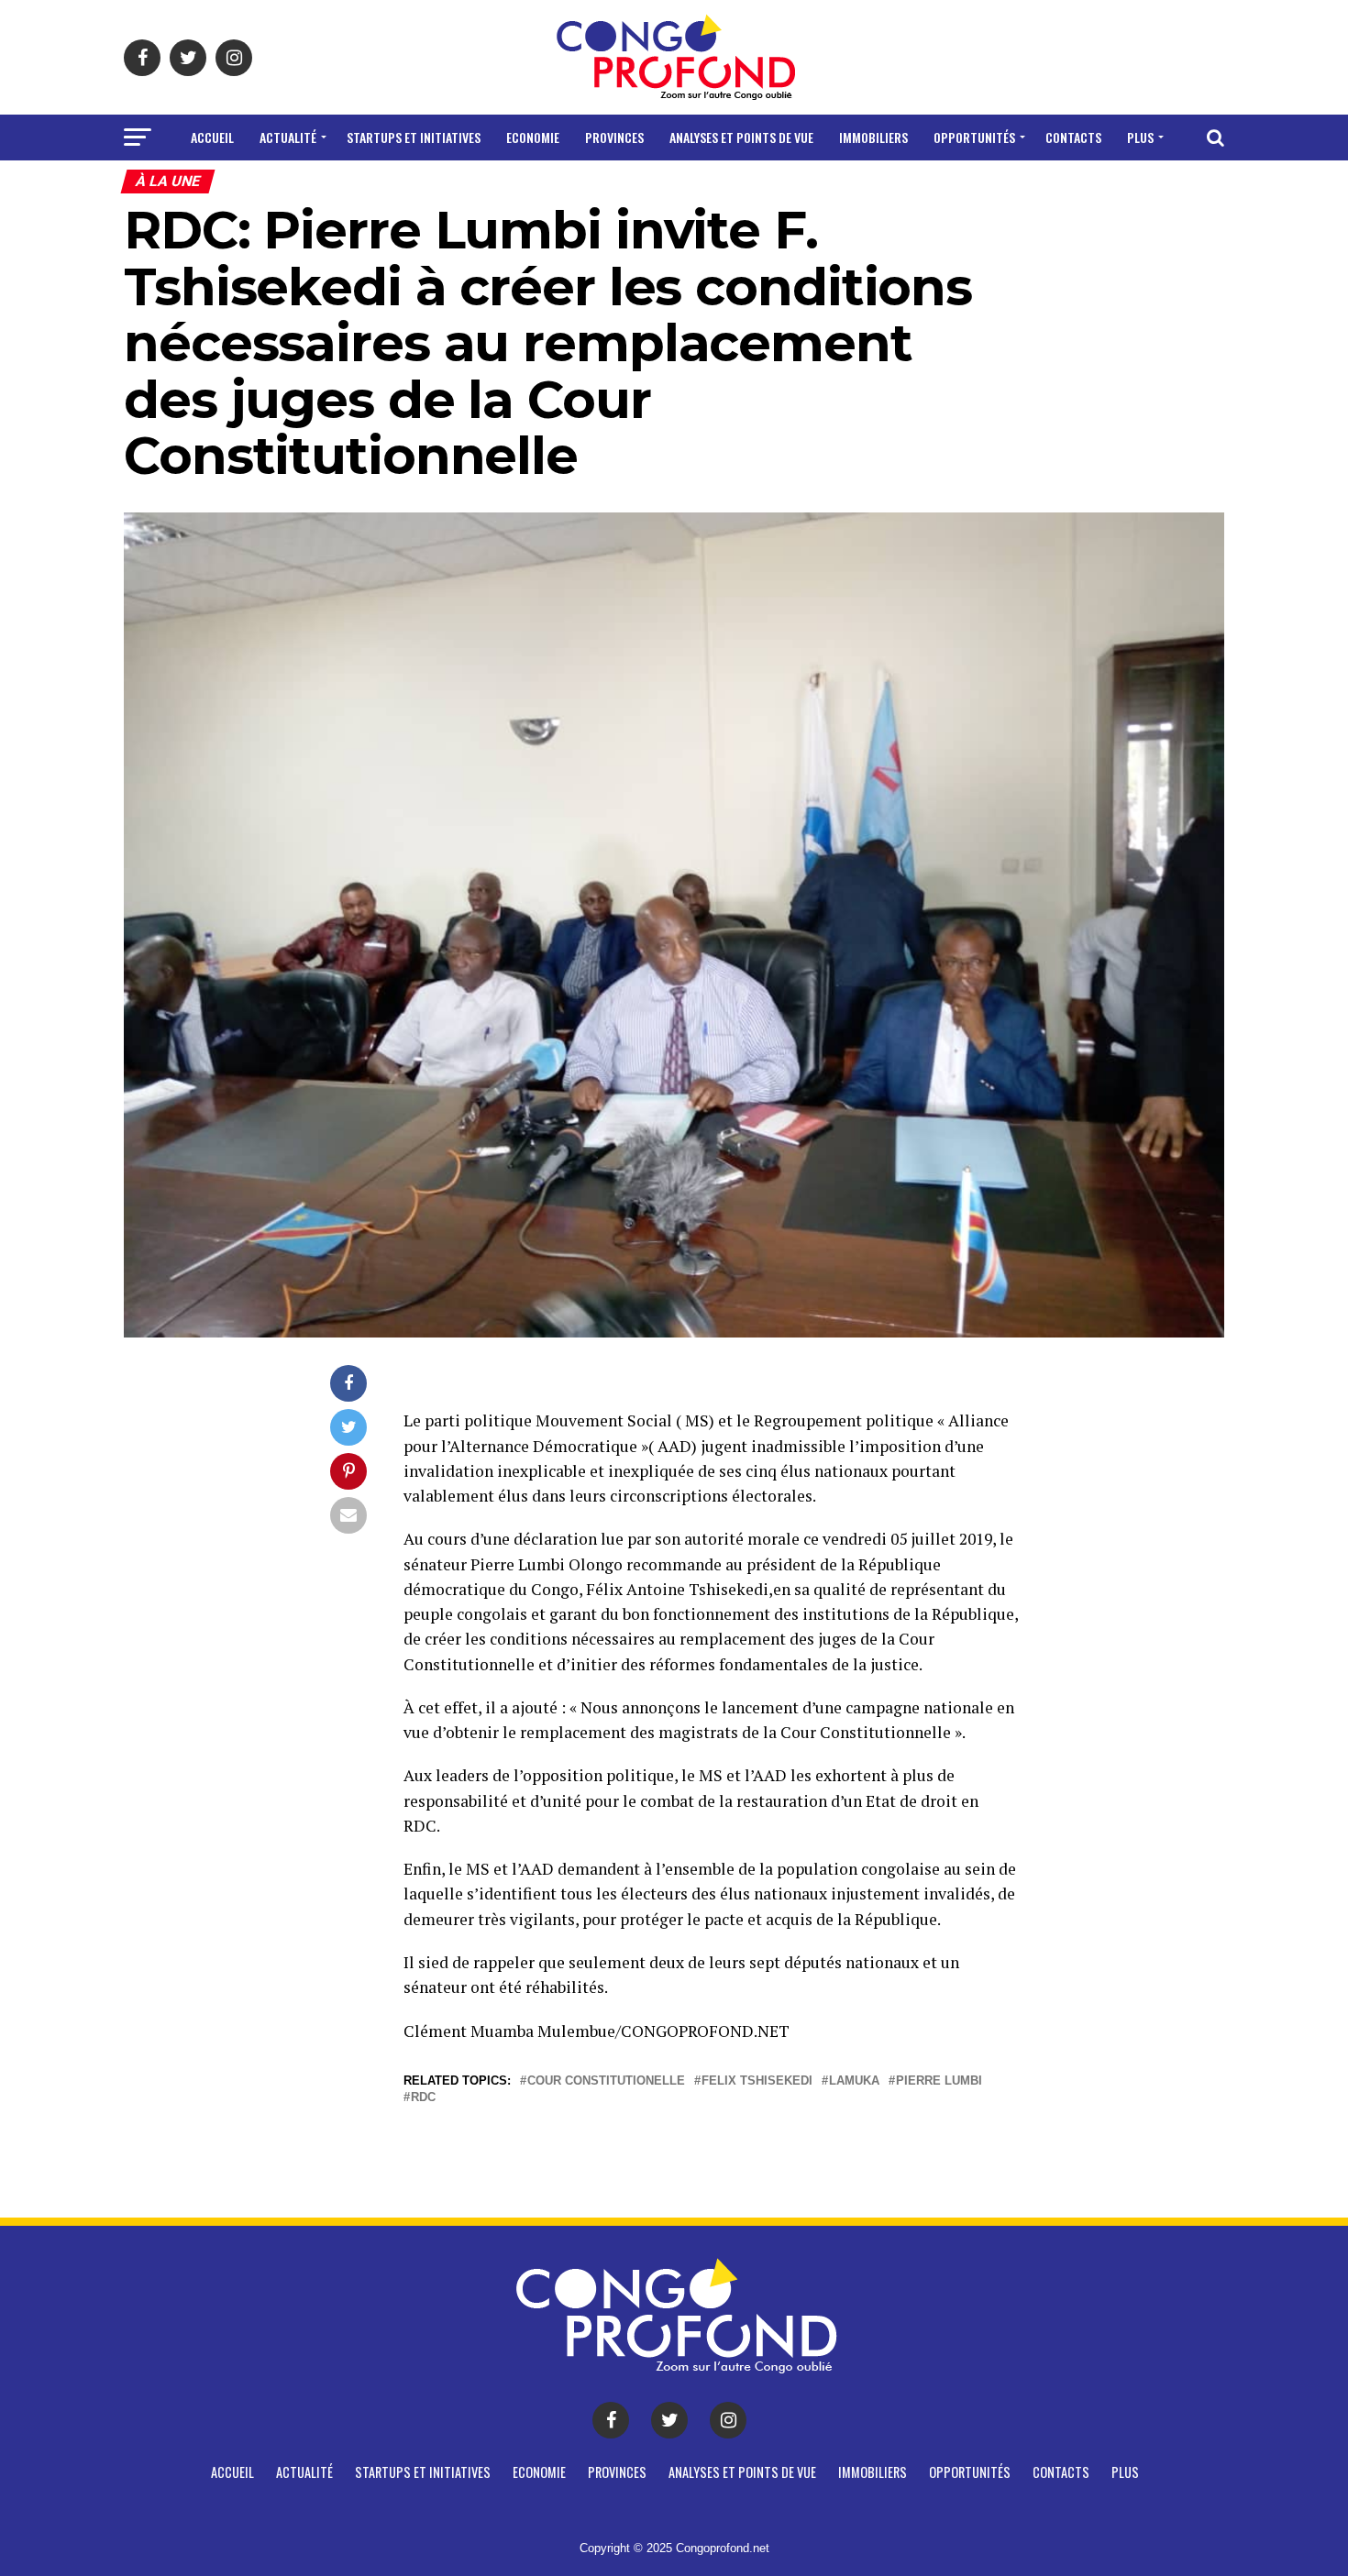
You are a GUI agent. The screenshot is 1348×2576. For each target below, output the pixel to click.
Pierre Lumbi (939, 2081)
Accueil (212, 137)
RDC (423, 2098)
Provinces (614, 137)
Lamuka (854, 2081)
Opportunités (974, 137)
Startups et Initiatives (414, 137)
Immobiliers (873, 137)
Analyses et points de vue (741, 137)
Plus (1140, 137)
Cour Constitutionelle (606, 2081)
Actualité (288, 137)
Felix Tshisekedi (757, 2081)
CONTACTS (1073, 137)
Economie (533, 137)
